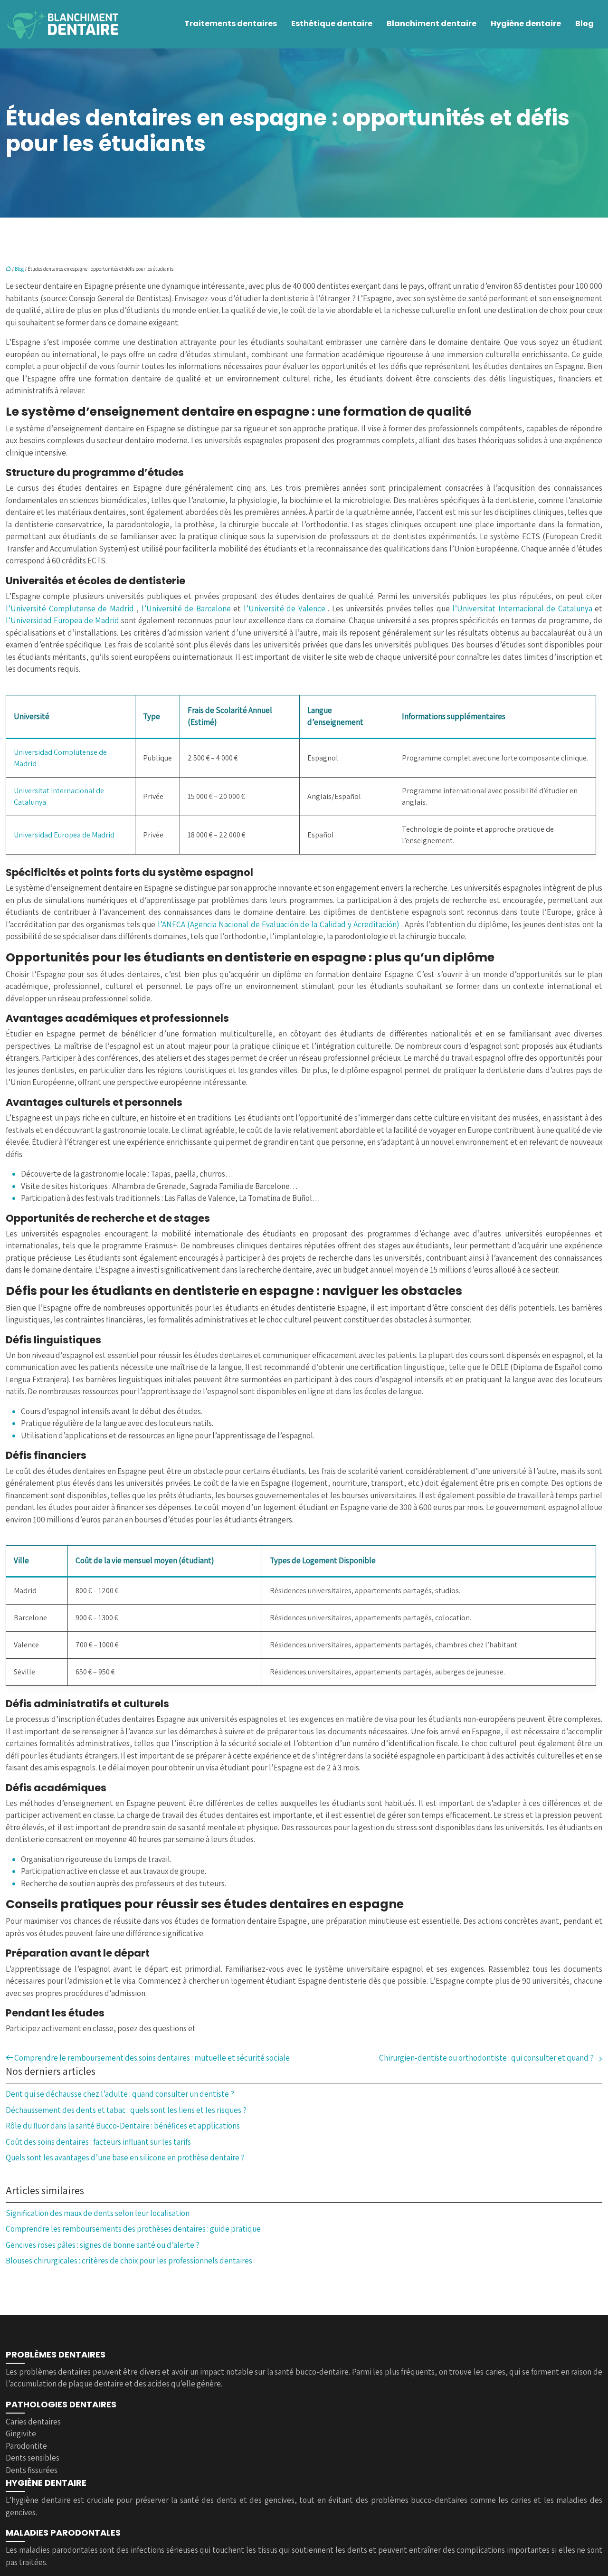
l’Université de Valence (286, 608)
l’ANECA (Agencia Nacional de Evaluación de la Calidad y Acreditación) (280, 924)
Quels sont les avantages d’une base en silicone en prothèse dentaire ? (125, 2158)
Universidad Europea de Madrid (64, 835)
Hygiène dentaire (526, 24)
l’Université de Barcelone (188, 608)
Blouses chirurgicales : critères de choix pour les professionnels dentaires (129, 2261)
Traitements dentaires (231, 24)
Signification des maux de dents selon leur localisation (98, 2213)
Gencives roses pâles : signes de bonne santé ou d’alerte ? (103, 2245)
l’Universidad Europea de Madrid (63, 620)
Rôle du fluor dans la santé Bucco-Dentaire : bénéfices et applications (123, 2126)
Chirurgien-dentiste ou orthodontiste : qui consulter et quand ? (486, 2058)
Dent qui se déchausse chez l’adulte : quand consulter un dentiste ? (120, 2094)
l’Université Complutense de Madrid (71, 608)
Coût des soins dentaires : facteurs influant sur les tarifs (98, 2142)
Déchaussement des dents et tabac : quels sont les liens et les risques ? (126, 2110)
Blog (584, 24)
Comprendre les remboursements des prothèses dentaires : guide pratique (133, 2229)
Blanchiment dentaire (432, 24)
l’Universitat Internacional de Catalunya (523, 608)
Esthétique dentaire (332, 24)
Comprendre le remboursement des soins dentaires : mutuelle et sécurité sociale (152, 2058)
